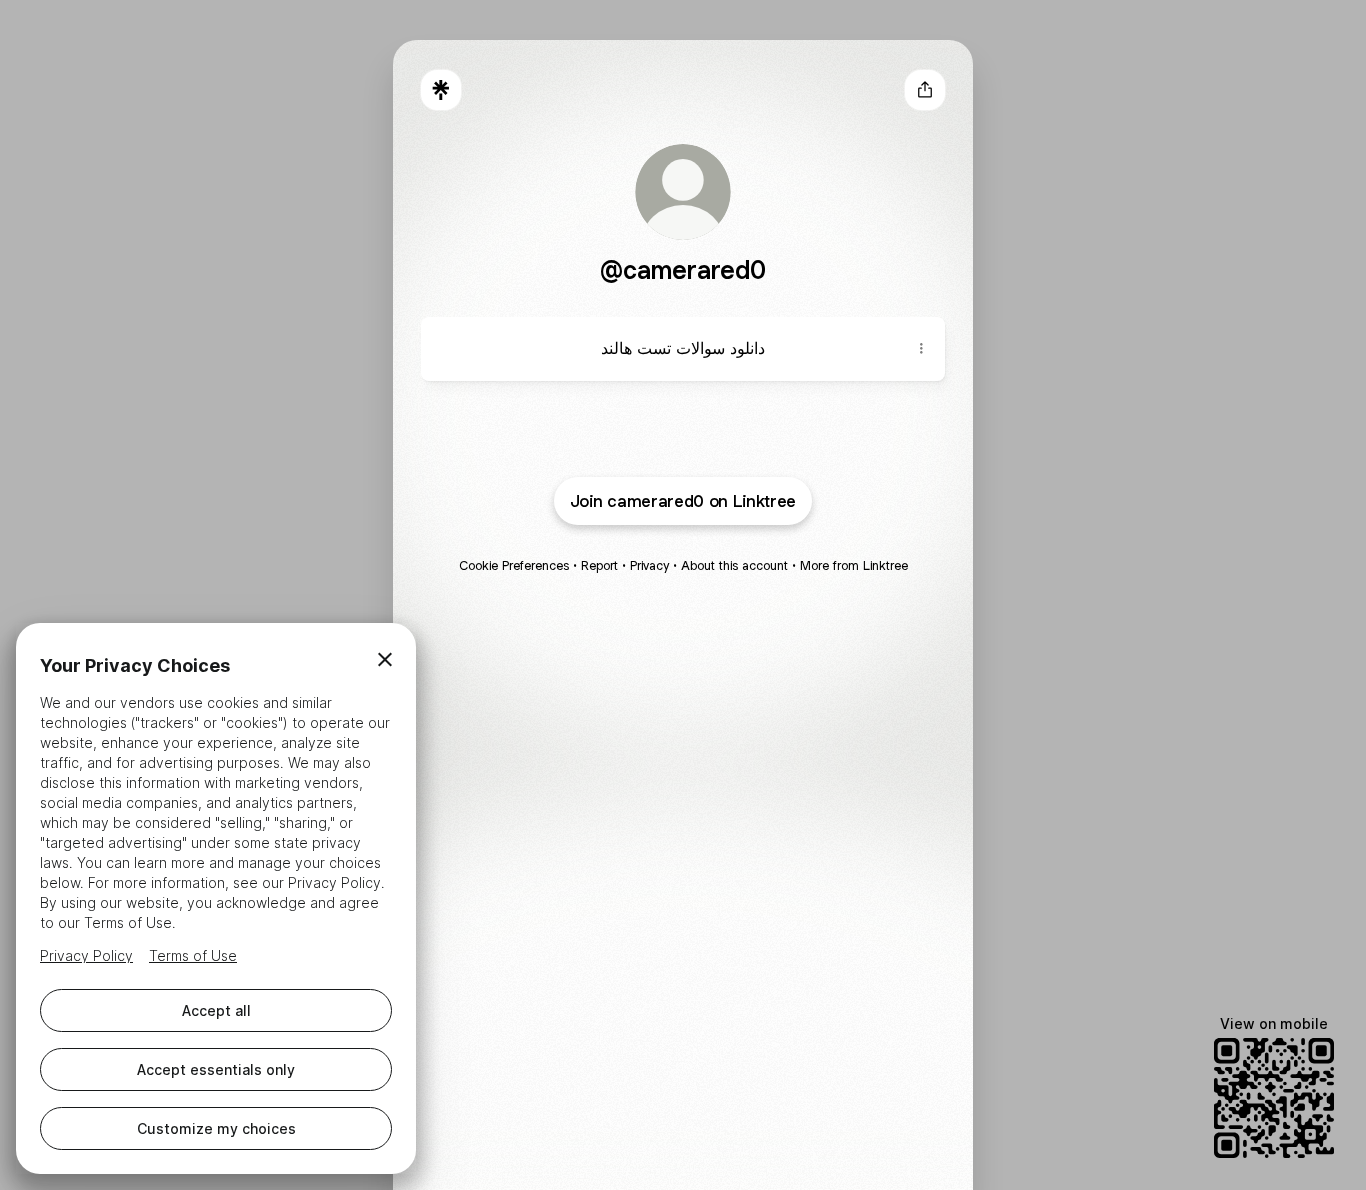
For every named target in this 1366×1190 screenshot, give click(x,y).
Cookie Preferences (514, 565)
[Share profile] (925, 90)
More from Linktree (854, 565)
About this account (734, 565)
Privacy (649, 565)
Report (599, 565)
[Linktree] (441, 90)
